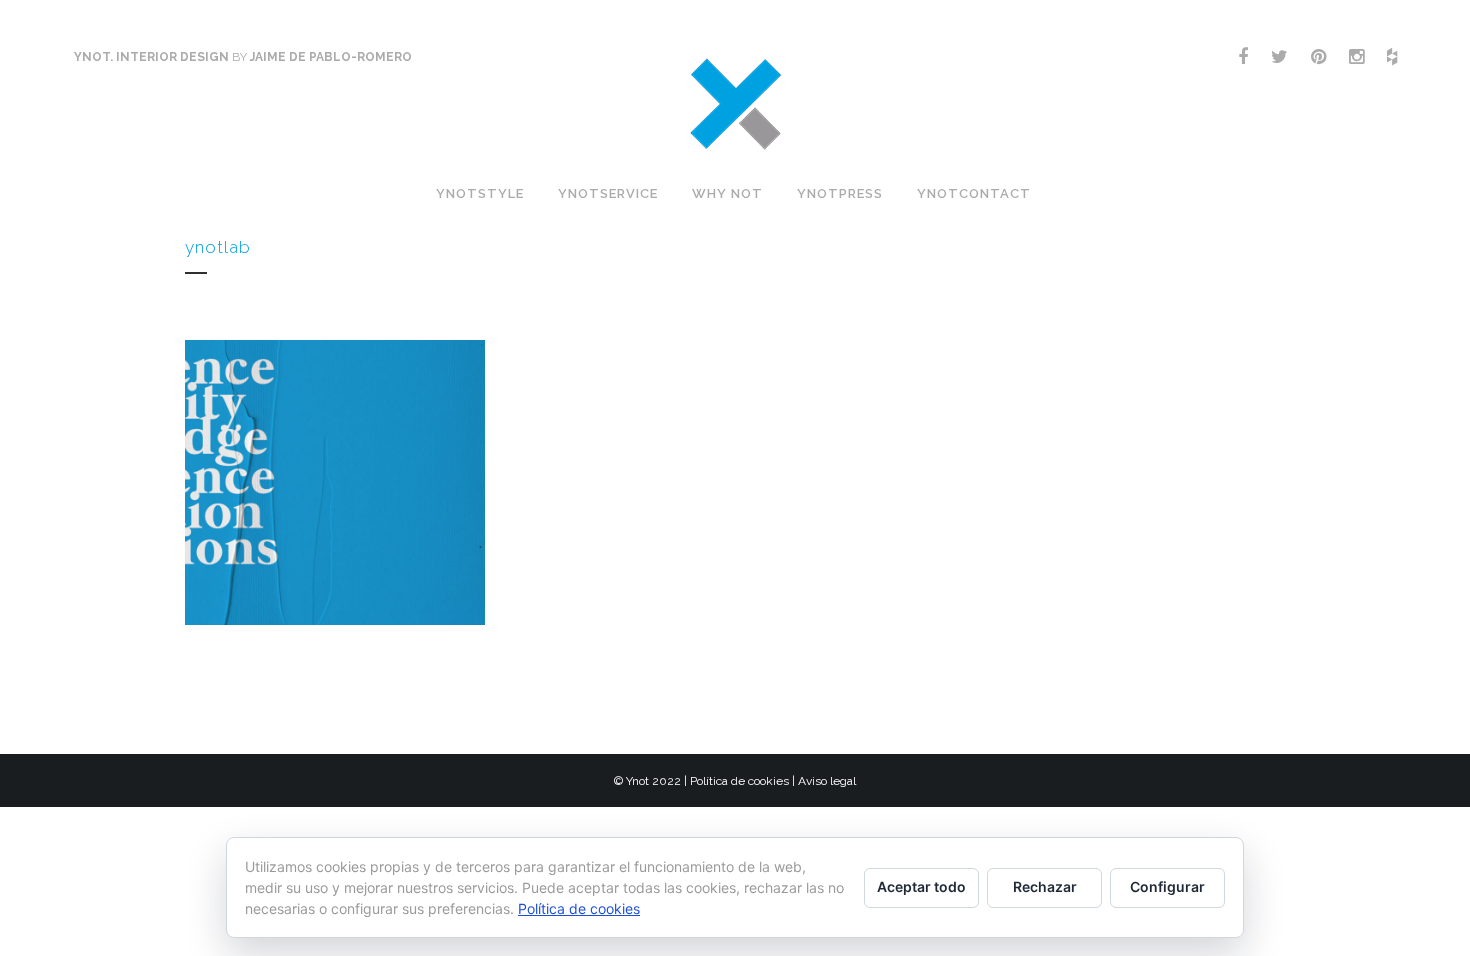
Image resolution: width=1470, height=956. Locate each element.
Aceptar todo (921, 886)
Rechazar (1045, 886)
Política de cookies (739, 781)
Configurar (1167, 886)
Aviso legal (827, 781)
